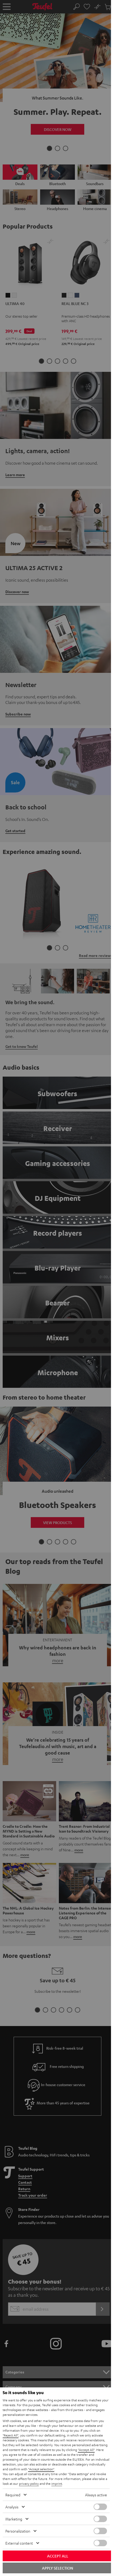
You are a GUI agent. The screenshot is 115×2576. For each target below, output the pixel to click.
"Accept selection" (41, 2469)
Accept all (58, 2556)
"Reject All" (11, 2435)
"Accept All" (86, 2450)
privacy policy (29, 2483)
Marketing (14, 2519)
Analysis (12, 2507)
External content (19, 2543)
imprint (57, 2483)
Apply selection (57, 2568)
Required (13, 2495)
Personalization (18, 2531)
